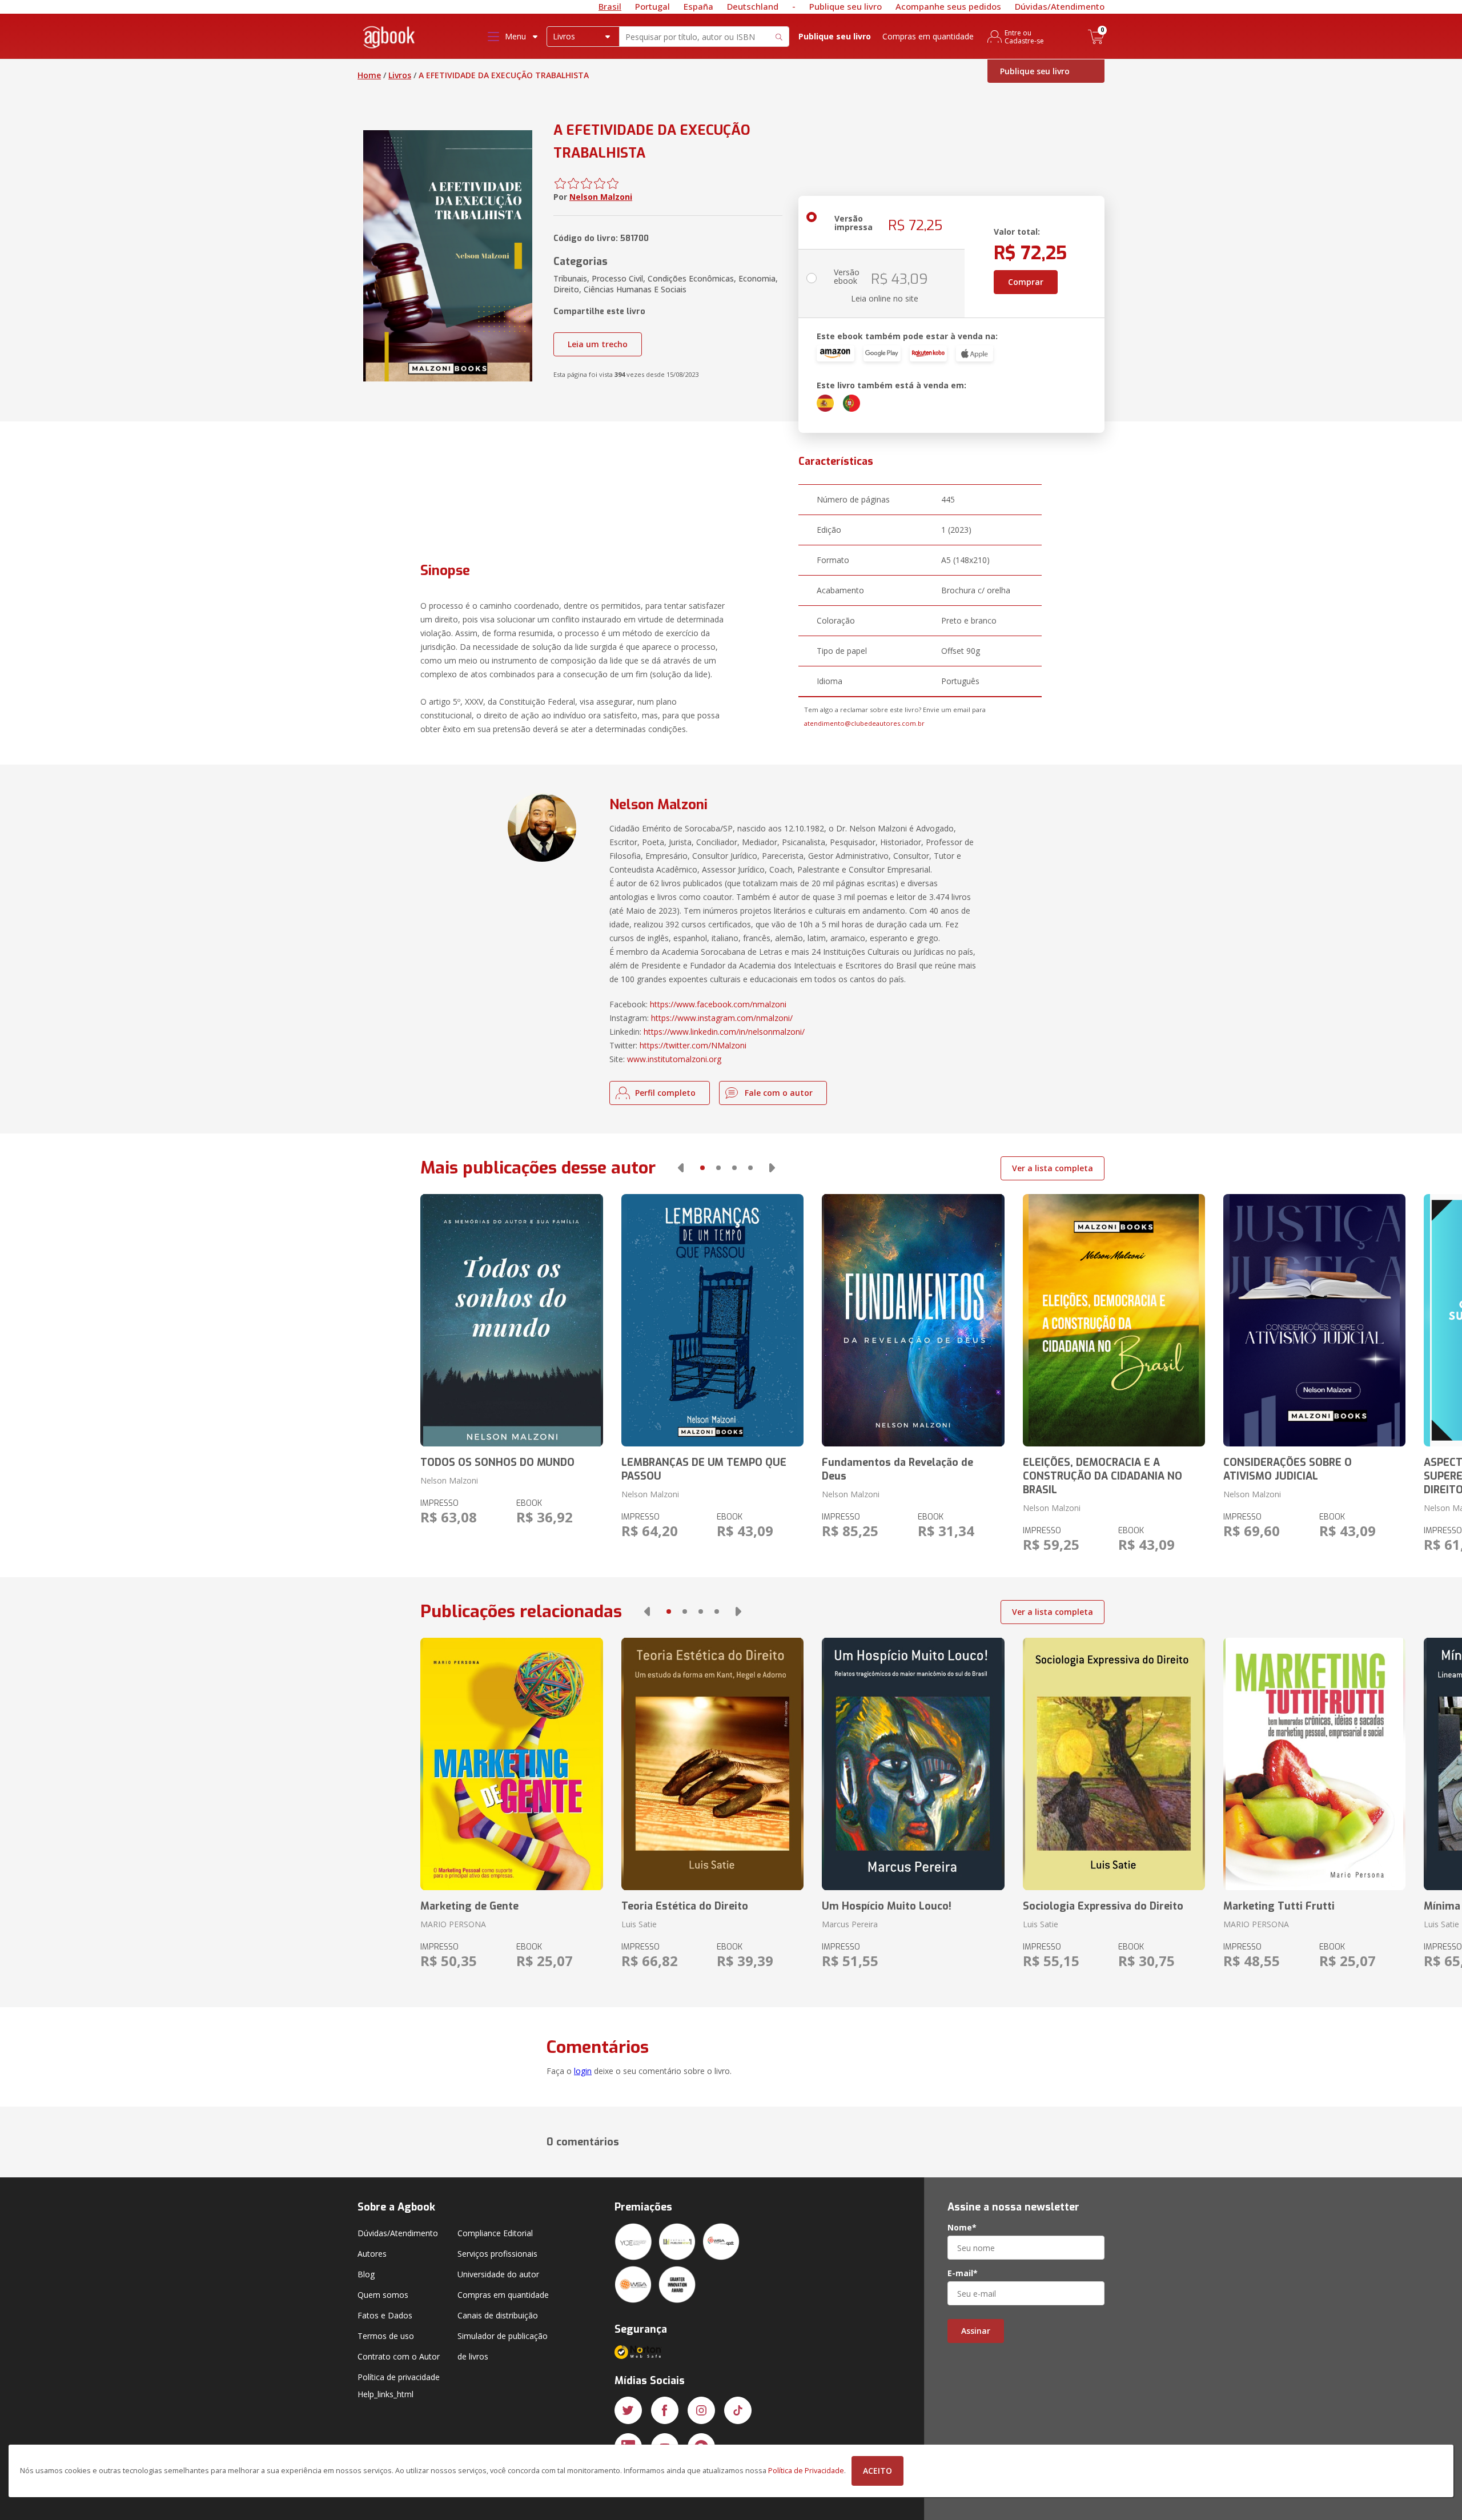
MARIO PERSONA (453, 1924)
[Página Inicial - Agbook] (389, 39)
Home (369, 75)
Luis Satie (639, 1924)
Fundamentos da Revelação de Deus (897, 1469)
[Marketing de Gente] (511, 1764)
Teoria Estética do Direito (685, 1906)
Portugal (652, 6)
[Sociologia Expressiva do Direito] (1114, 1764)
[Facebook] (665, 2410)
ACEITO (877, 2471)
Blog (366, 2274)
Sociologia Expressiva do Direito (1103, 1906)
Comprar (1026, 282)
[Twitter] (628, 2410)
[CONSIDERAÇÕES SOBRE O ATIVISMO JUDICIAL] (1314, 1320)
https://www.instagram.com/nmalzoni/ (722, 1018)
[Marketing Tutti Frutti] (1314, 1764)
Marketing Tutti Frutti (1279, 1906)
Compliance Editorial (495, 2233)
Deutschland (753, 6)
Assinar (976, 2331)
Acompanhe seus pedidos (948, 6)
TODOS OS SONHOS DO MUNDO (497, 1462)
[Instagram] (701, 2410)
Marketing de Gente (469, 1906)
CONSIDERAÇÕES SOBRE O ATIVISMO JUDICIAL (1288, 1469)
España (698, 6)
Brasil (610, 6)
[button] (681, 1168)
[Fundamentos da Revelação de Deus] (913, 1320)
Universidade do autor (498, 2274)
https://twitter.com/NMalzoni (693, 1045)
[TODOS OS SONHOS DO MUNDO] (511, 1320)
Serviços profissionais (497, 2254)
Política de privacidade (399, 2377)
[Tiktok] (738, 2410)
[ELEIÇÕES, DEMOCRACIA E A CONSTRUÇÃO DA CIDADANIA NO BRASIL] (1114, 1320)
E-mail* (963, 2273)
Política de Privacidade (806, 2471)
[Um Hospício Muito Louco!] (913, 1764)
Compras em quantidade (928, 36)
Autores (372, 2254)
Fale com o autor (779, 1093)
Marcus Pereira (850, 1924)
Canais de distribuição (498, 2315)
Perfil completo (665, 1093)
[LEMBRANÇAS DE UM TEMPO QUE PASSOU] (712, 1320)
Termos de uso (386, 2336)
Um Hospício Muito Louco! (887, 1906)
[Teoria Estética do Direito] (712, 1764)
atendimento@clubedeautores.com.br (864, 723)
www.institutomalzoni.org (674, 1059)
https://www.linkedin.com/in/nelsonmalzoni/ (724, 1032)
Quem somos (383, 2295)
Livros (400, 75)
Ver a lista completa (1053, 1168)
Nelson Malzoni (601, 197)
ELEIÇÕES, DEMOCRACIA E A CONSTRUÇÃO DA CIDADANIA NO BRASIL (1102, 1476)
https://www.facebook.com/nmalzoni (718, 1004)
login (583, 2071)
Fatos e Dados (385, 2315)
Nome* (962, 2228)
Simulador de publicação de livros (503, 2346)
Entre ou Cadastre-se (1024, 37)
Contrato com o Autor (399, 2356)
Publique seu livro (846, 6)
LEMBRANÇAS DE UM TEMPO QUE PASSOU (704, 1469)
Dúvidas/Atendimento (1060, 6)
